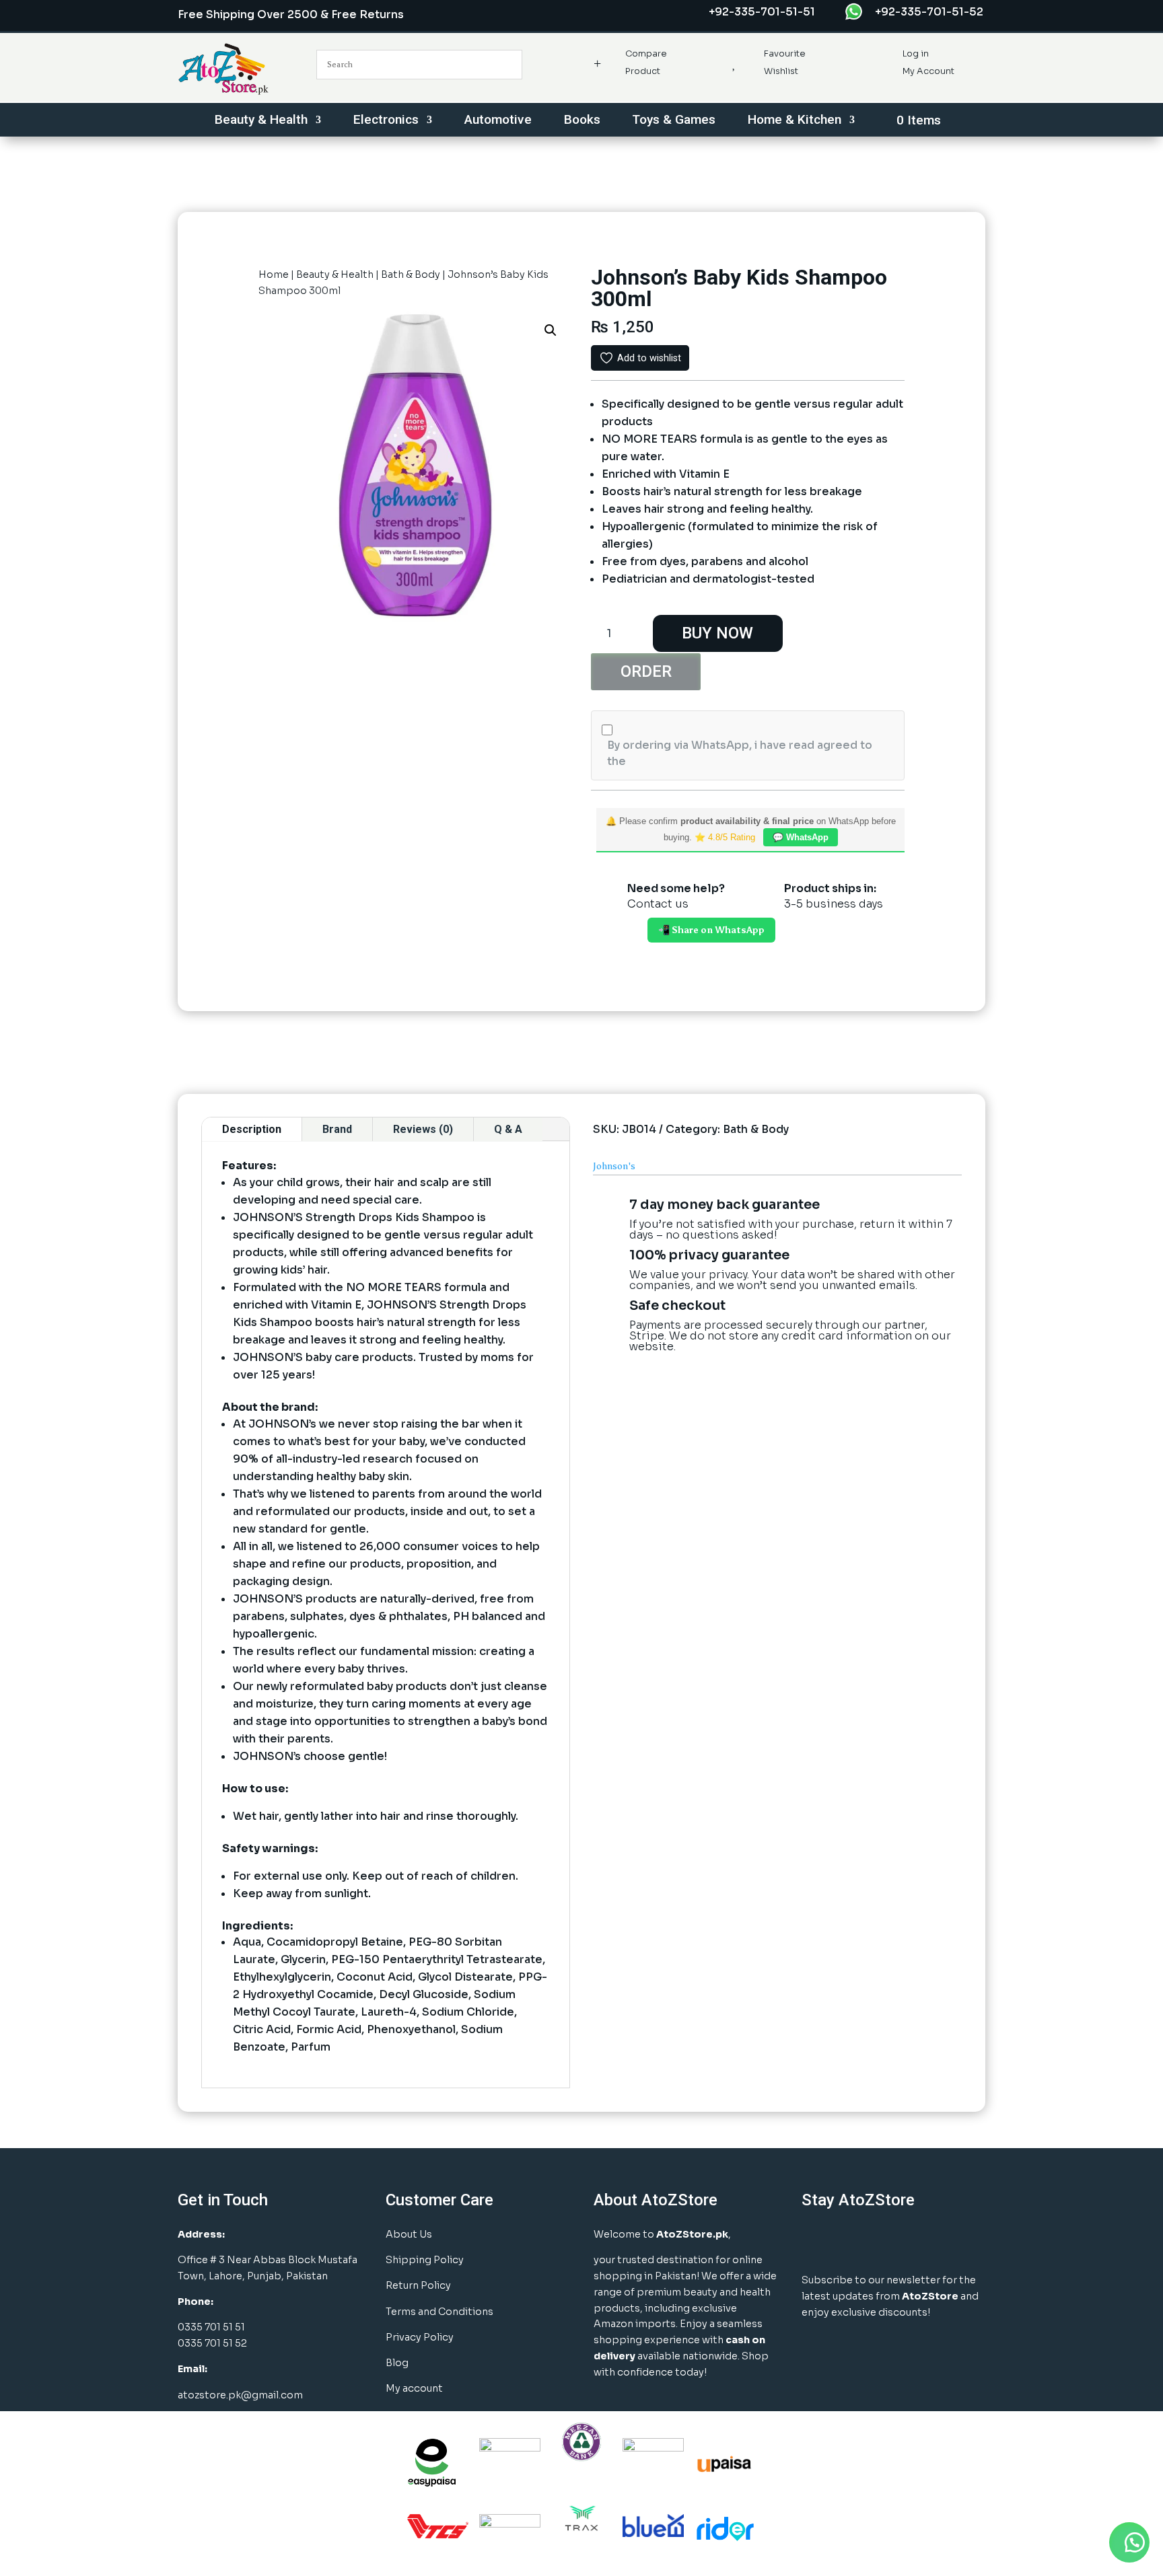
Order (646, 671)
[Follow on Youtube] (917, 2241)
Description (252, 1129)
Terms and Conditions (439, 2312)
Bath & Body (411, 274)
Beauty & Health (261, 121)
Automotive (498, 121)
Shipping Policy (425, 2260)
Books (582, 121)
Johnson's (614, 1166)
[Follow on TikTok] (950, 2241)
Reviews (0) (423, 1129)
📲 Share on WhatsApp (711, 930)
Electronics (386, 121)
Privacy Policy (420, 2337)
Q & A (508, 1129)
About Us (409, 2234)
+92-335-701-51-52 (929, 12)
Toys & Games (674, 121)
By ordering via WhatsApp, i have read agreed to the (740, 753)
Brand (337, 1129)
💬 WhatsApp (801, 837)
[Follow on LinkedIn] (883, 2241)
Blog (397, 2363)
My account (414, 2388)
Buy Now (717, 633)
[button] (551, 330)
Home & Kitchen (795, 121)
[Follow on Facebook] (816, 2241)
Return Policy (418, 2285)
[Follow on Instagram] (849, 2241)
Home (274, 274)
